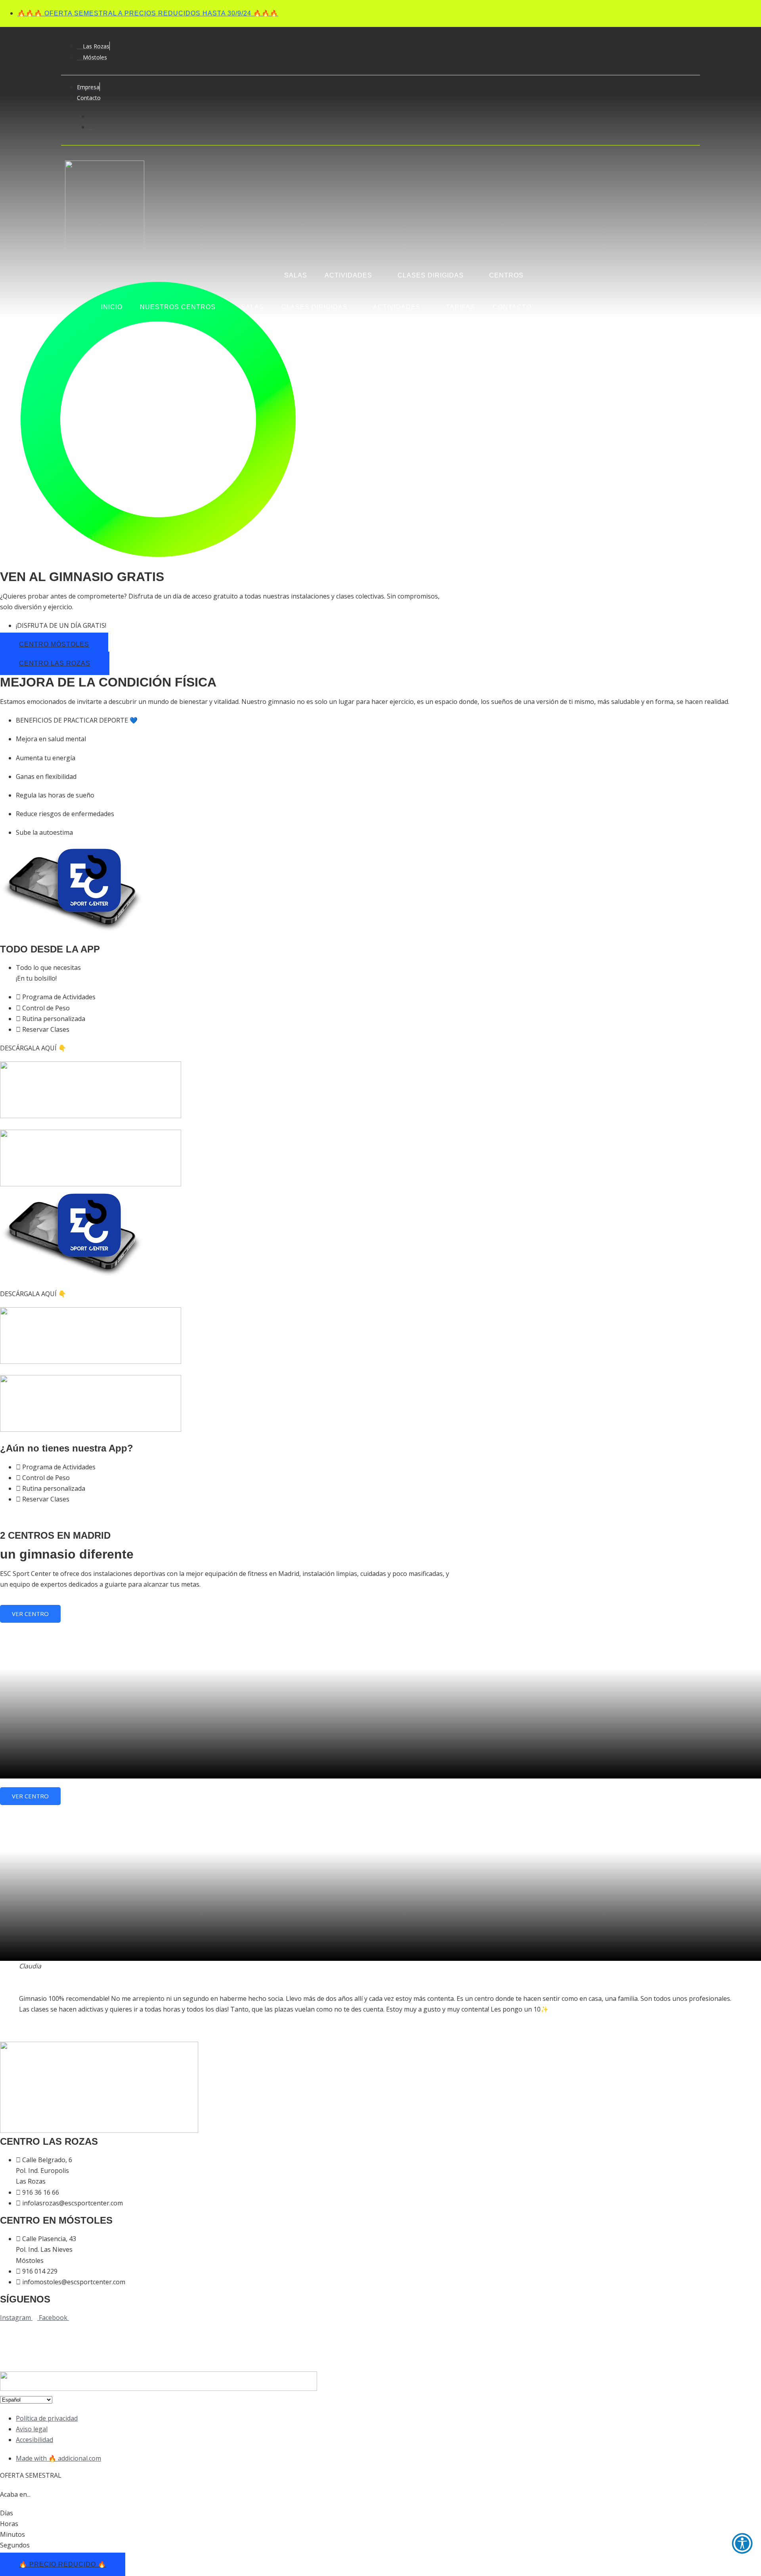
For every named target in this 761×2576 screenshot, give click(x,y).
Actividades (397, 307)
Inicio (112, 307)
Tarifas (461, 307)
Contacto (512, 307)
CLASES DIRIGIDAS (431, 275)
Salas (252, 307)
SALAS (296, 275)
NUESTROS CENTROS (178, 307)
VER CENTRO (30, 1614)
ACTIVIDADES (348, 275)
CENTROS (506, 275)
